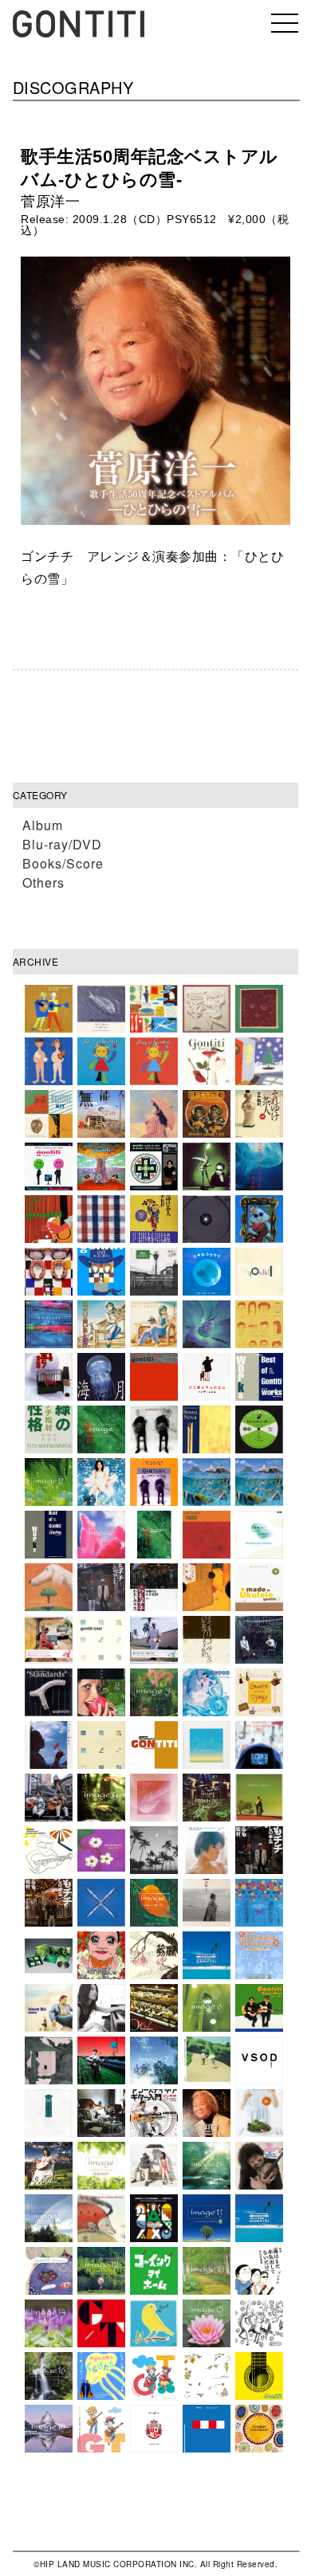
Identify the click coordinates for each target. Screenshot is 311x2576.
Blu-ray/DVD (62, 844)
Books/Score (63, 863)
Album (43, 825)
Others (43, 882)
